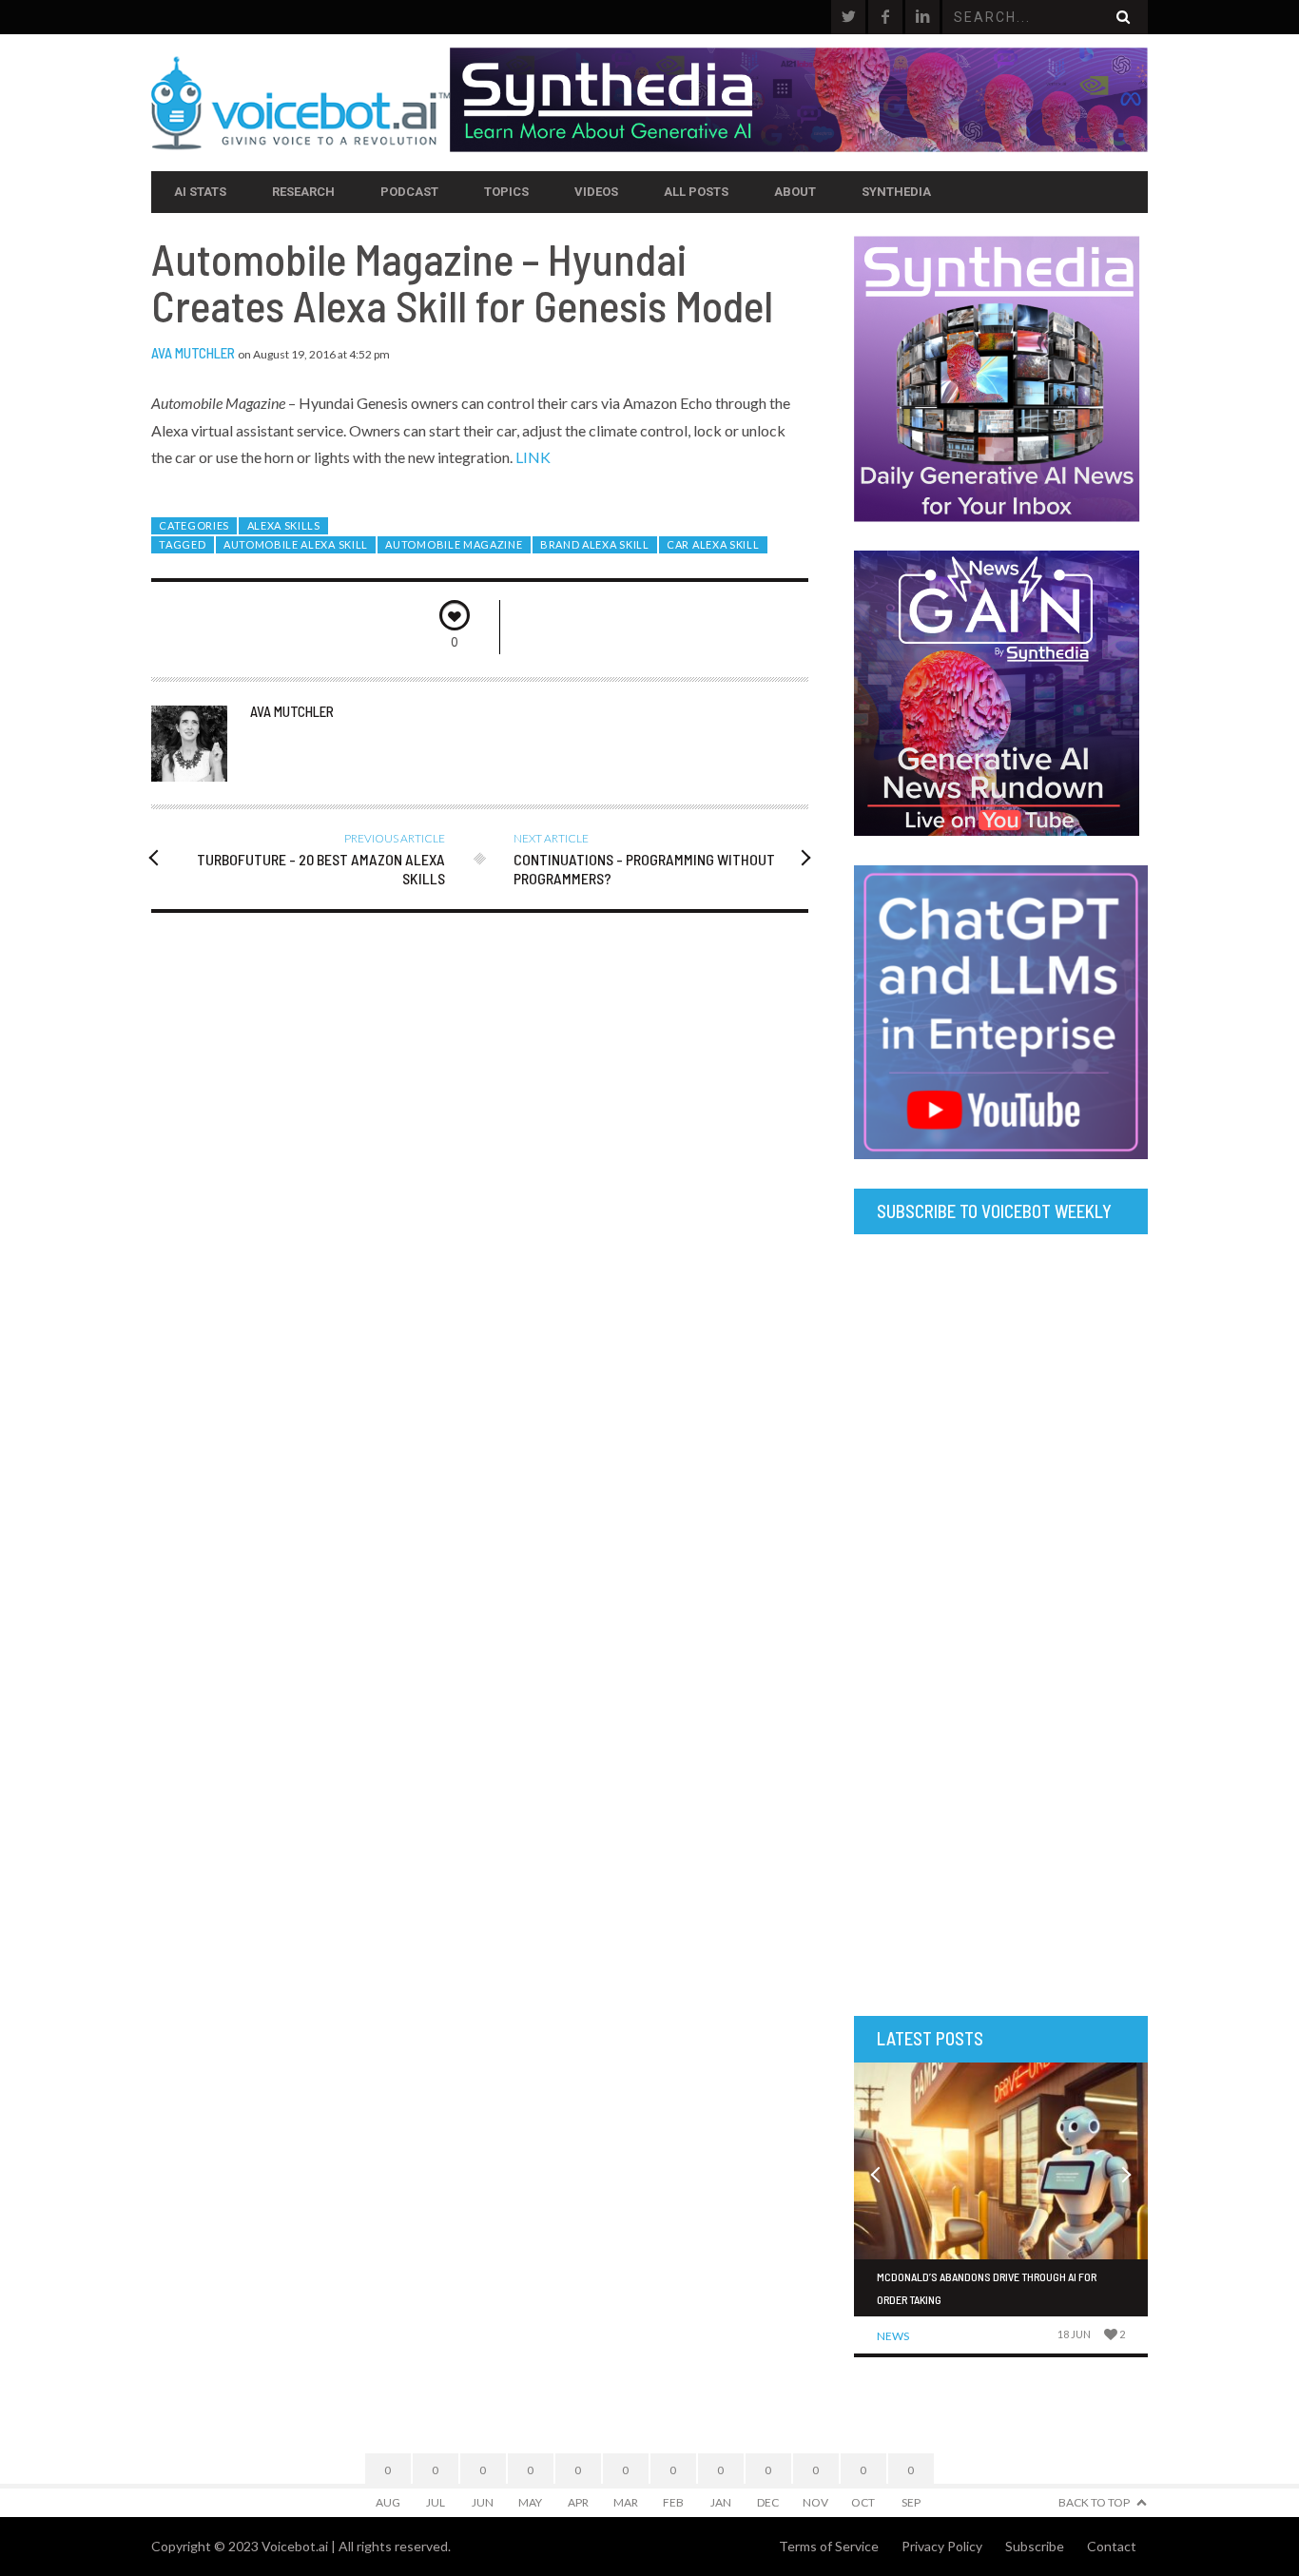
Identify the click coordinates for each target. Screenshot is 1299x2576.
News (893, 2336)
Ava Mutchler (193, 353)
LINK (533, 457)
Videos (596, 192)
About (795, 192)
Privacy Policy (942, 2546)
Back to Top (1094, 2502)
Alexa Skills (284, 525)
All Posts (696, 192)
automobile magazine (454, 544)
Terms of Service (829, 2546)
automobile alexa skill (296, 544)
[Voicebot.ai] (301, 103)
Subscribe (1035, 2546)
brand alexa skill (595, 544)
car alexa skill (713, 544)
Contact (1112, 2546)
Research (303, 192)
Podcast (409, 192)
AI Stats (200, 192)
